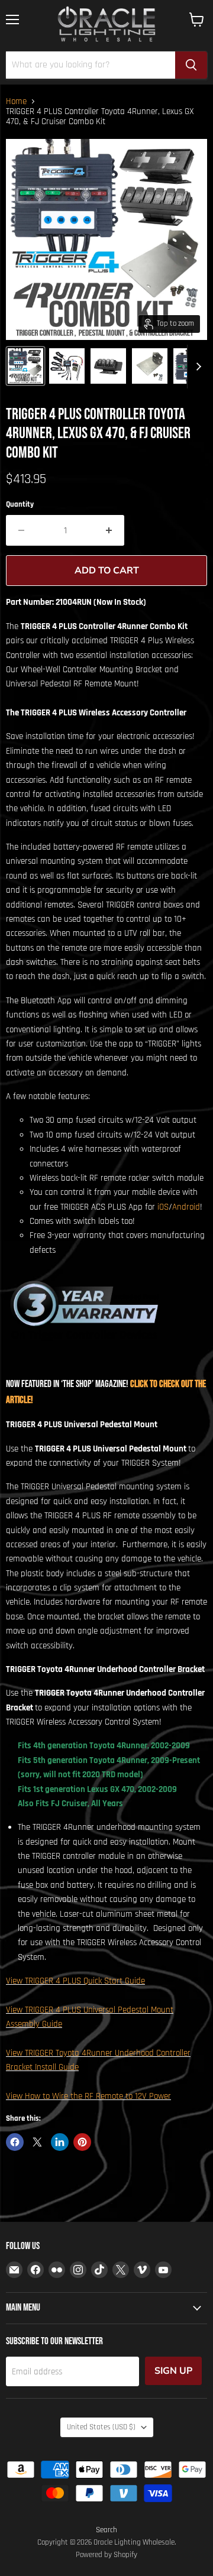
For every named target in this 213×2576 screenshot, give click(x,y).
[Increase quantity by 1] (109, 530)
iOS (163, 1207)
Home (16, 101)
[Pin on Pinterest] (82, 2142)
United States (101, 2427)
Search (106, 2530)
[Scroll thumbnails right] (196, 367)
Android (186, 1207)
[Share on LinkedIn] (60, 2142)
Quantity (20, 505)
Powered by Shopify (106, 2555)
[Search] (191, 65)
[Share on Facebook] (15, 2142)
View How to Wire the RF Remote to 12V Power (88, 2096)
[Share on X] (37, 2142)
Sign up (173, 2371)
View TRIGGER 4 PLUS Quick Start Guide (75, 1981)
